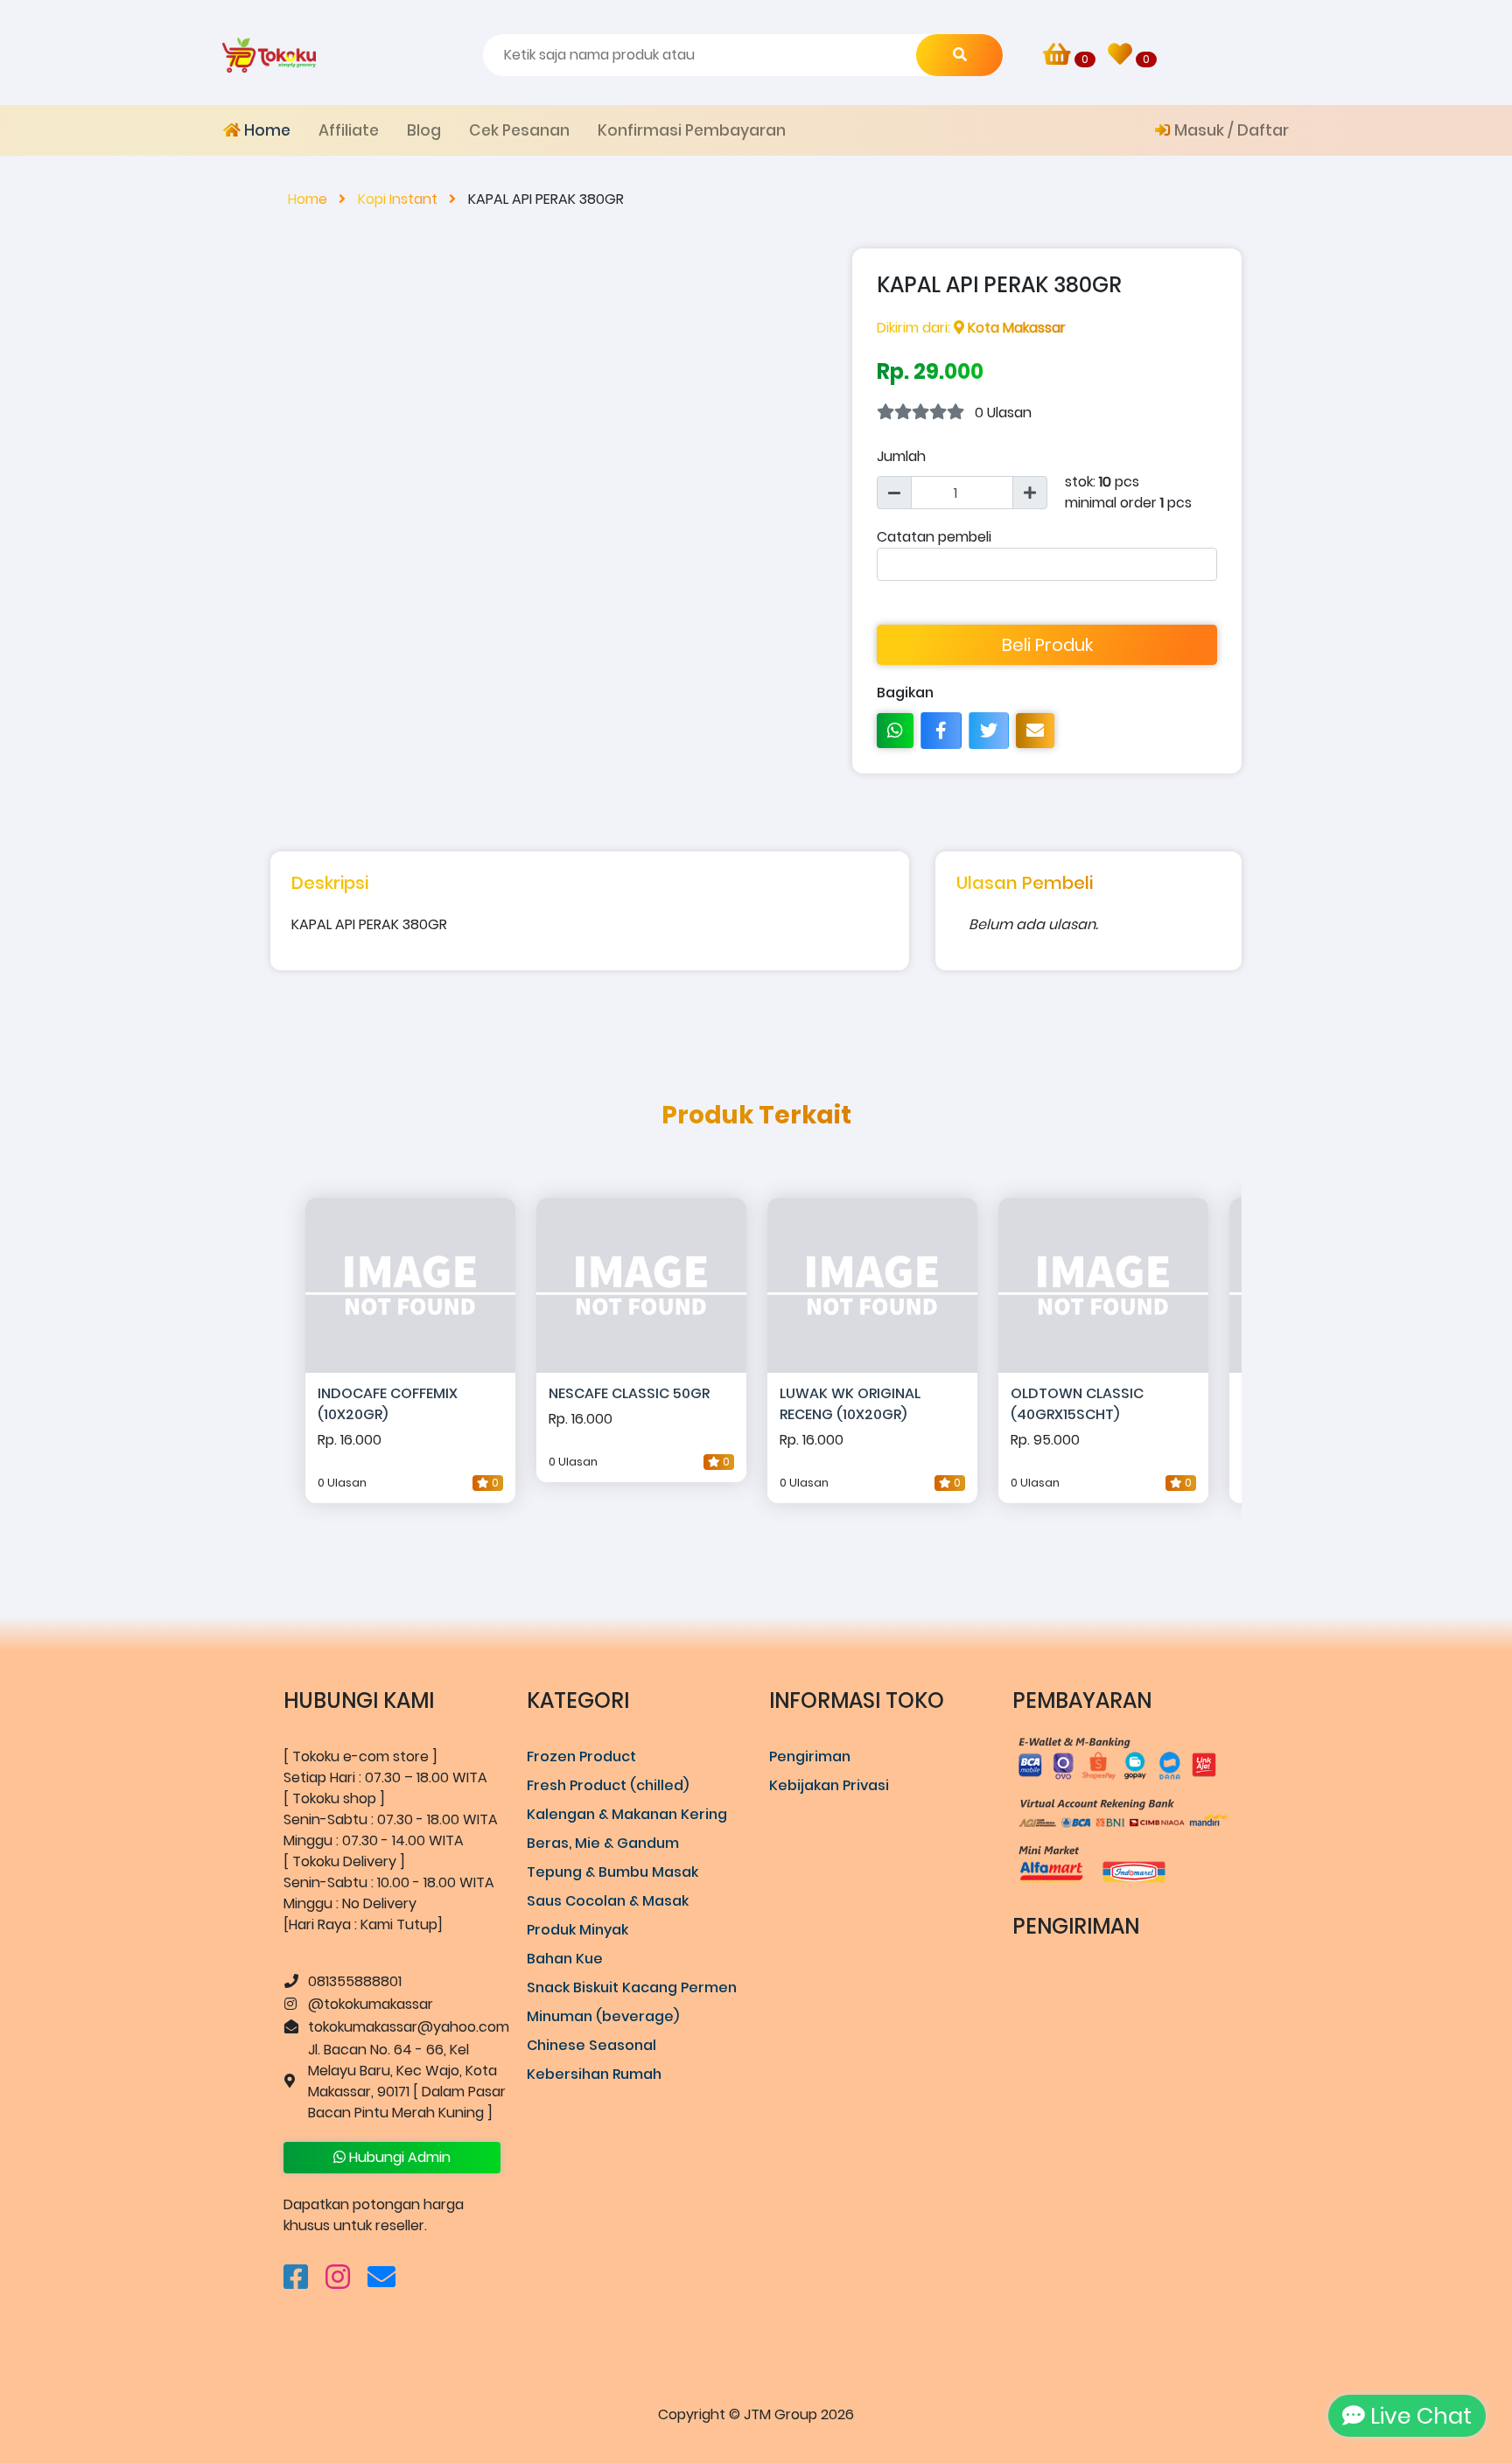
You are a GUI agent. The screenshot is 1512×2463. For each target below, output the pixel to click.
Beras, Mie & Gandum (603, 1843)
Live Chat (1418, 2416)
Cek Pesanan (519, 130)
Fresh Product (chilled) (608, 1785)
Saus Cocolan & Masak (608, 1901)
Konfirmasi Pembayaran (692, 130)
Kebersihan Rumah (594, 2074)
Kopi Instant (399, 199)
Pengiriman (810, 1756)
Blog (424, 130)
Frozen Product (581, 1756)
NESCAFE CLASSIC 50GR (629, 1393)
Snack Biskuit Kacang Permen (632, 1987)
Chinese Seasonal (591, 2045)
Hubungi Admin (398, 2157)
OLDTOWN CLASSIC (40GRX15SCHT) (1077, 1404)
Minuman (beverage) (603, 2016)
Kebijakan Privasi (829, 1785)
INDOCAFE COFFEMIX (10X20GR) (388, 1404)
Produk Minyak (577, 1930)
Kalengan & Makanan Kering (627, 1814)
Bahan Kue (565, 1959)
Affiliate (349, 130)
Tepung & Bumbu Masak (612, 1872)
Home (266, 130)
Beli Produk (1047, 645)
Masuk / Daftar (1230, 130)
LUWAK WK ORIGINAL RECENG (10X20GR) (850, 1404)
